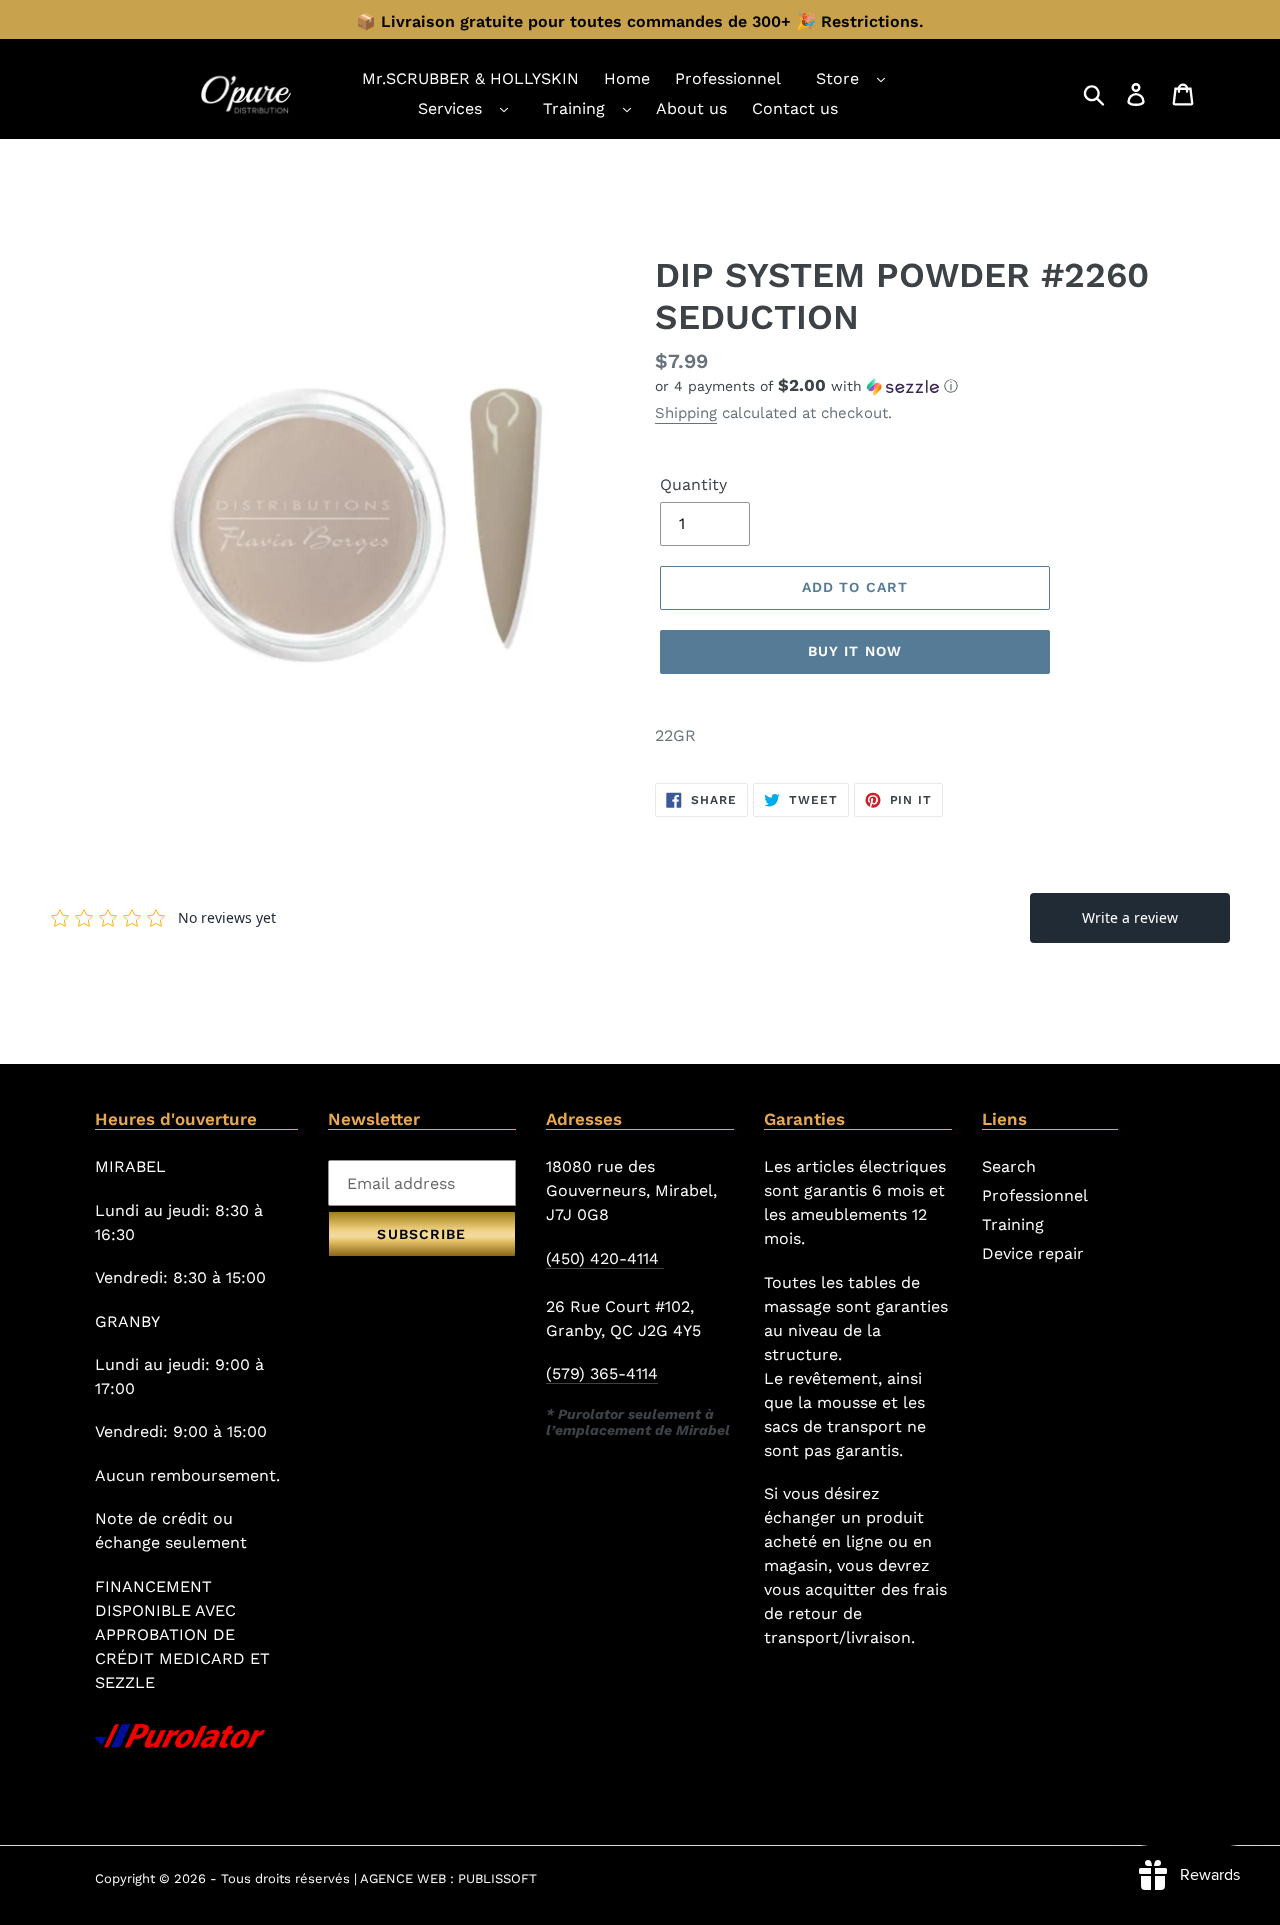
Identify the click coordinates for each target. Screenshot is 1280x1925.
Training (574, 108)
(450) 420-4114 (605, 1258)
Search (1009, 1166)
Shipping (686, 413)
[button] (920, 386)
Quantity (693, 484)
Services (450, 108)
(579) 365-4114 (602, 1373)
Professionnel (1035, 1195)
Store (837, 78)
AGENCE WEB (403, 1878)
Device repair (1033, 1253)
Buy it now (855, 651)
